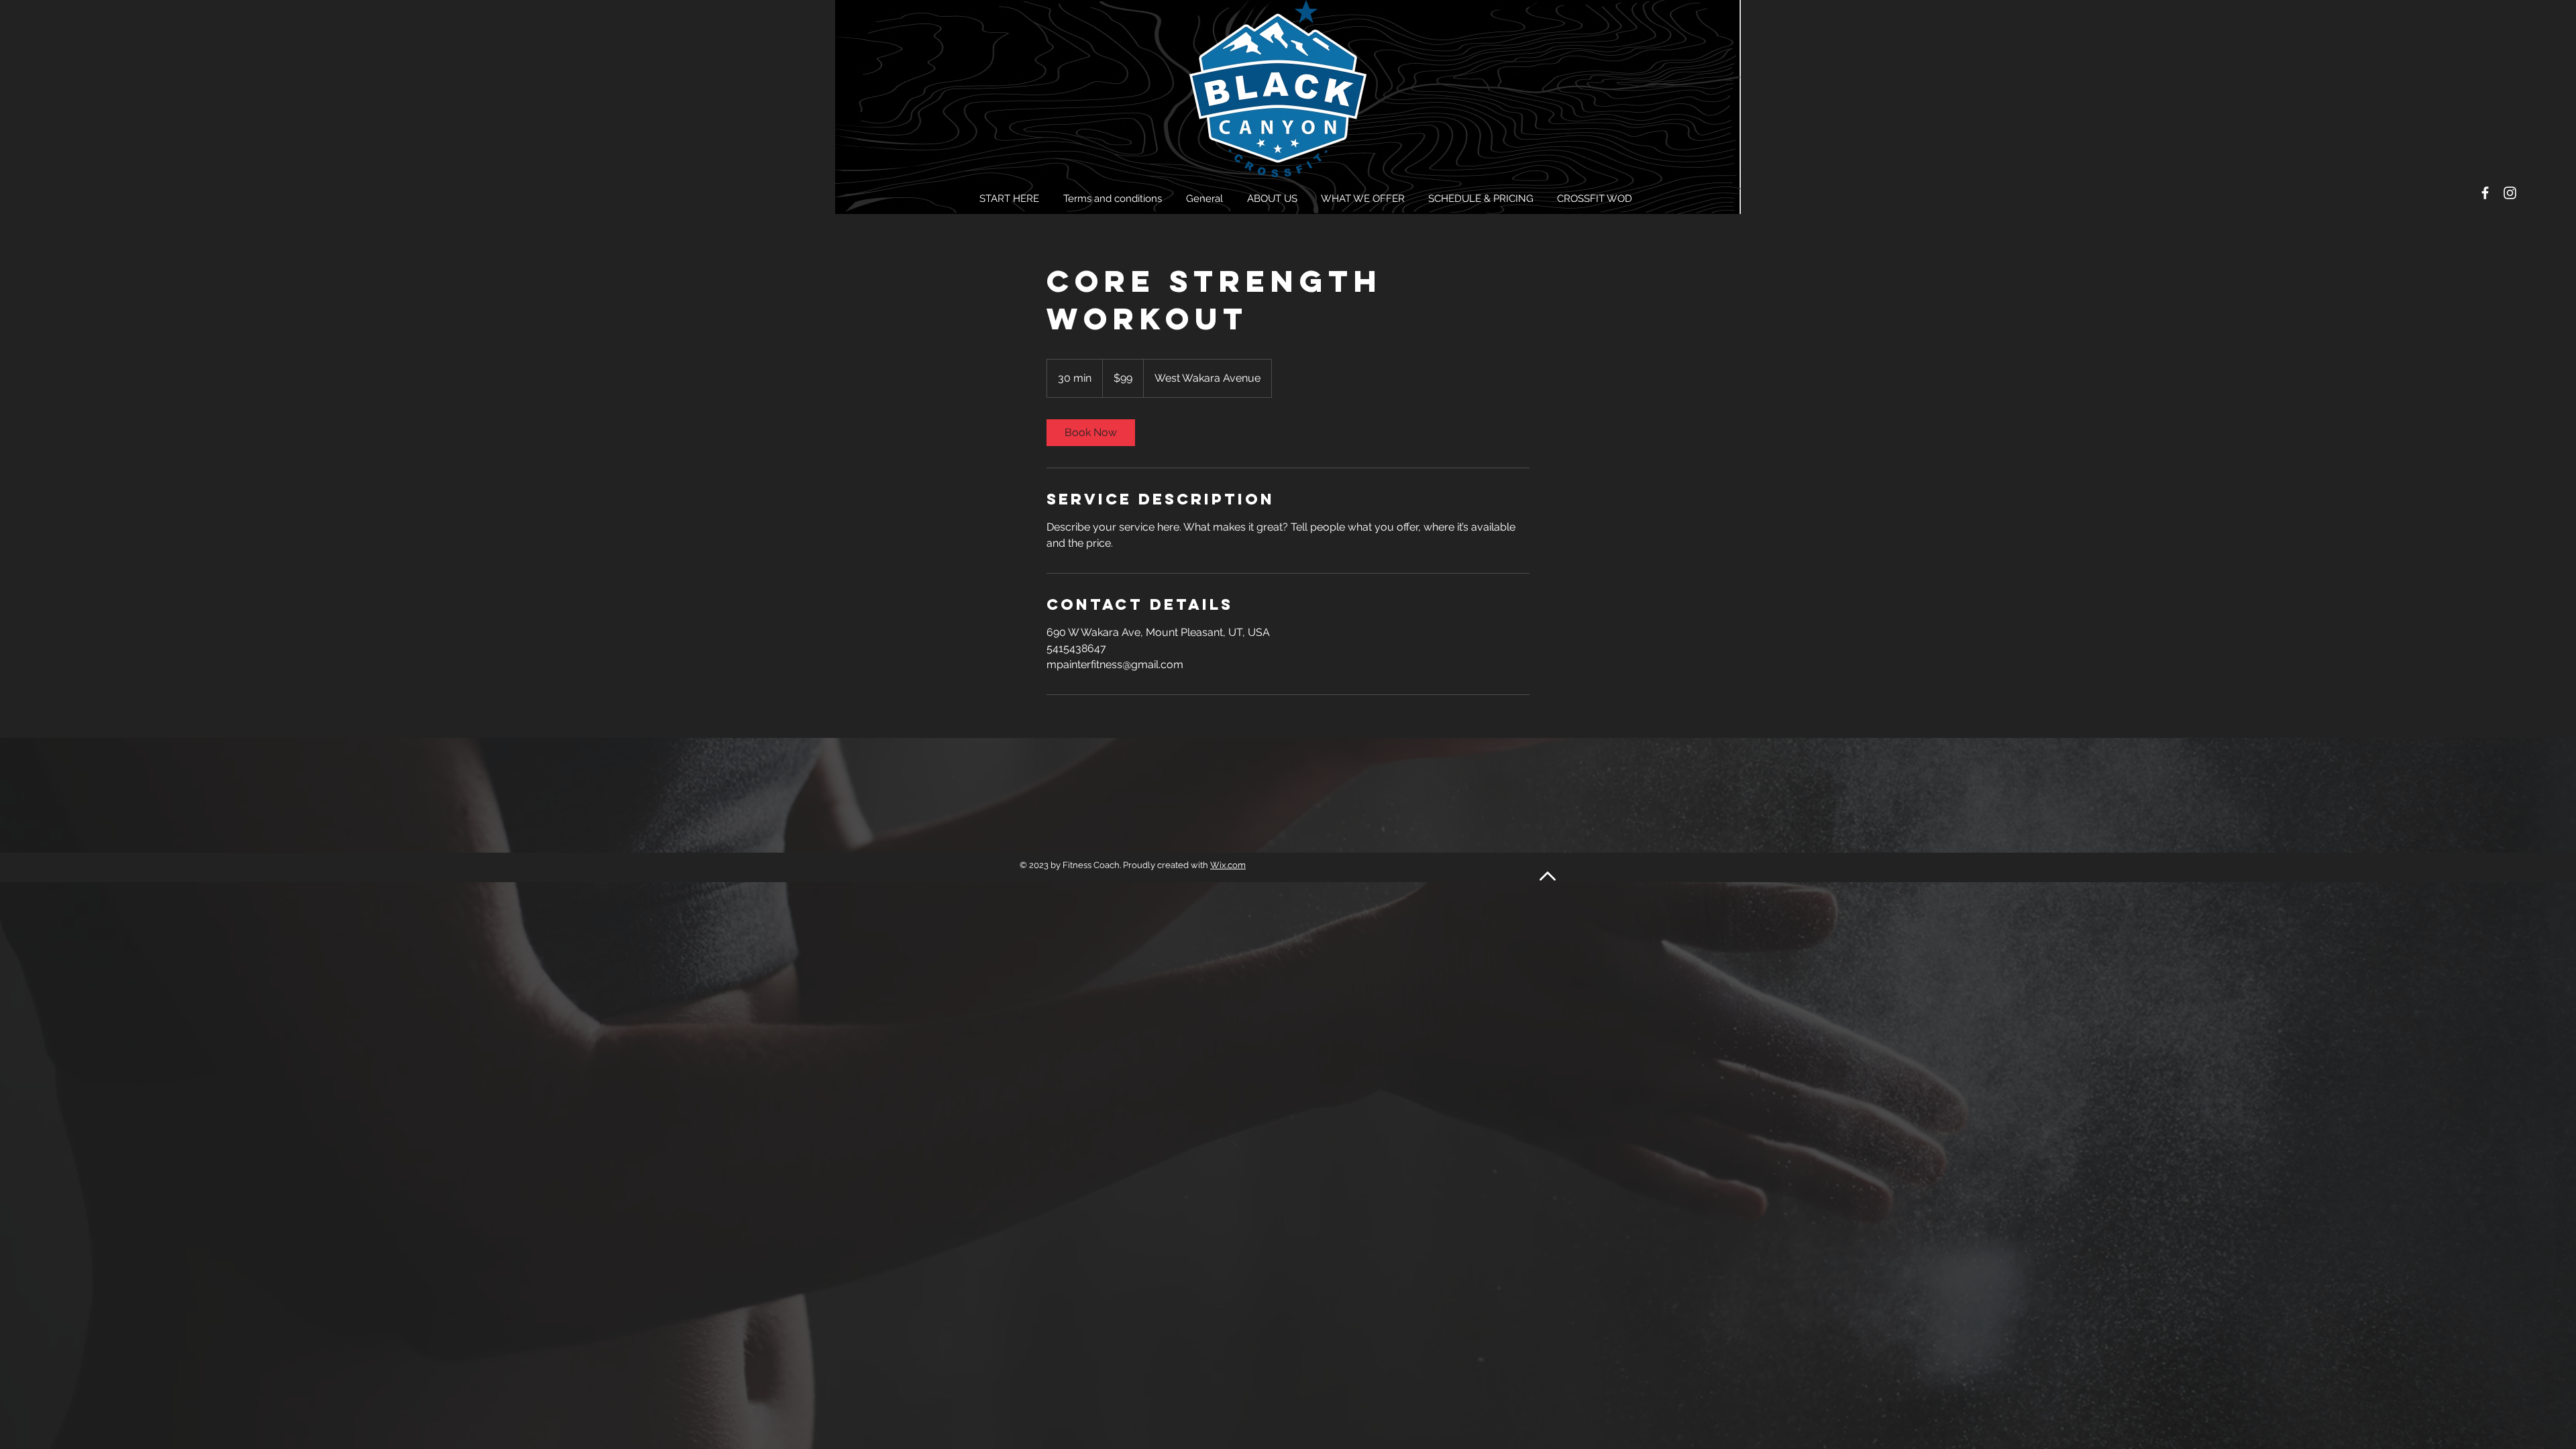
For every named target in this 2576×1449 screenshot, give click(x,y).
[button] (1274, 199)
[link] (1091, 433)
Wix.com (1228, 865)
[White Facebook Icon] (2485, 193)
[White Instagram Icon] (2510, 193)
